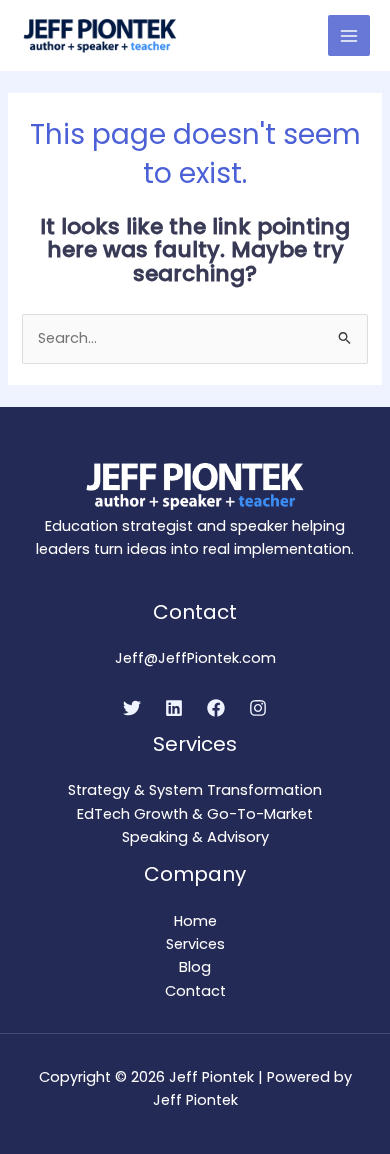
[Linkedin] (174, 708)
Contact (195, 991)
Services (195, 944)
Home (195, 921)
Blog (195, 967)
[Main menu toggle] (349, 36)
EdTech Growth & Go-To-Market (195, 814)
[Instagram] (258, 708)
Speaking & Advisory (195, 837)
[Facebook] (216, 708)
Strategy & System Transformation (195, 790)
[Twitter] (132, 708)
